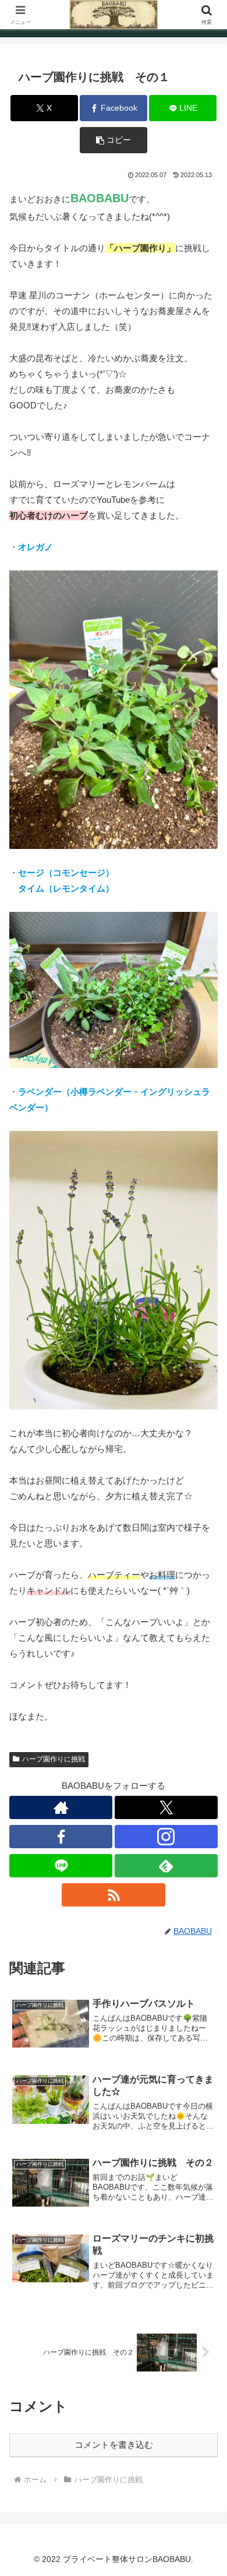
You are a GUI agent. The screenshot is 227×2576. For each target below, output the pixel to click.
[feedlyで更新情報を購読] (166, 1866)
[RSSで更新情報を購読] (113, 1895)
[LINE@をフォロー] (61, 1866)
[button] (114, 140)
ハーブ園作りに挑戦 (54, 1759)
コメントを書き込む (114, 2445)
